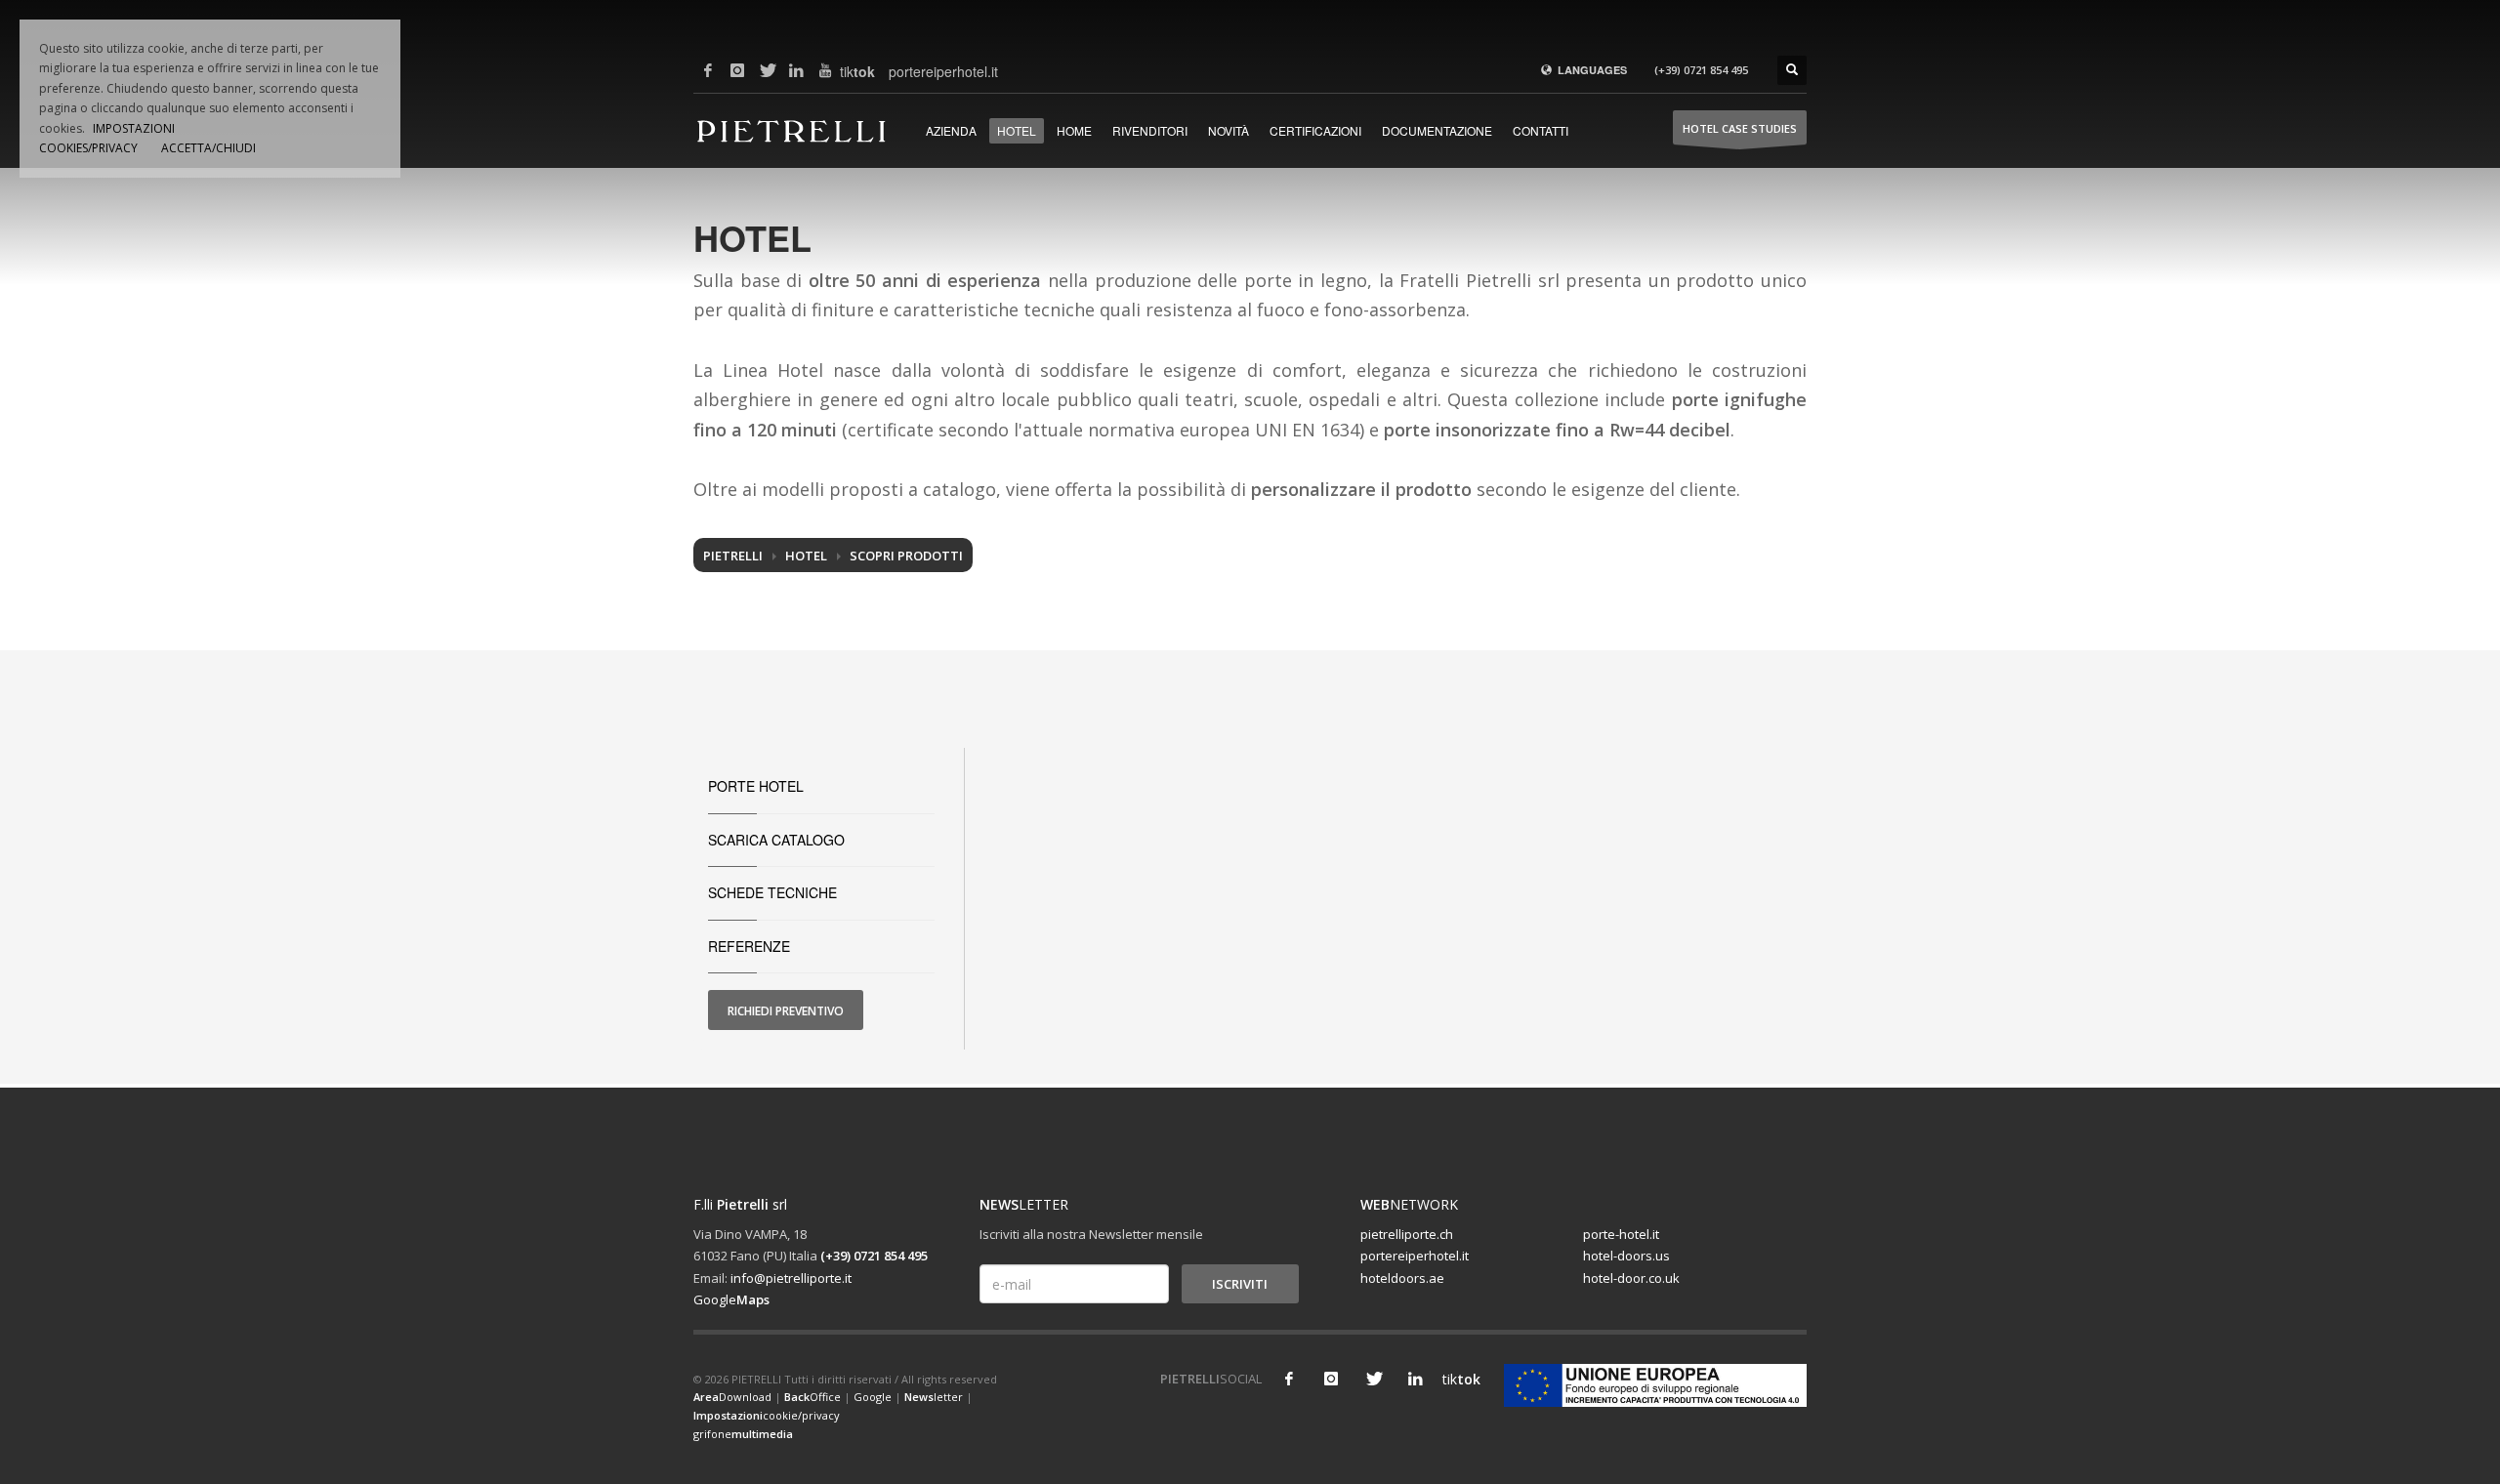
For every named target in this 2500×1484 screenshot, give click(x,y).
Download (732, 1397)
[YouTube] (825, 70)
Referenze (749, 946)
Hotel (1017, 130)
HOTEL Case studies (1740, 128)
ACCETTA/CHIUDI (208, 148)
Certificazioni (1315, 130)
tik (854, 71)
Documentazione (1437, 130)
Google (731, 1299)
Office (812, 1397)
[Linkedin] (796, 70)
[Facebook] (708, 70)
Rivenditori (1150, 130)
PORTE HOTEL (756, 786)
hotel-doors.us (1626, 1256)
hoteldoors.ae (1402, 1278)
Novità (1229, 130)
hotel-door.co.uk (1631, 1278)
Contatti (1541, 130)
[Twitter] (767, 70)
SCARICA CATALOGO (776, 840)
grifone (743, 1434)
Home (1074, 130)
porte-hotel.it (1621, 1234)
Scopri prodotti (906, 556)
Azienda (951, 130)
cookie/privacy (767, 1415)
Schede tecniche (772, 892)
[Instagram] (737, 70)
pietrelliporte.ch (1407, 1234)
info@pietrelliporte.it (791, 1278)
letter (934, 1397)
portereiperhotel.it (903, 71)
